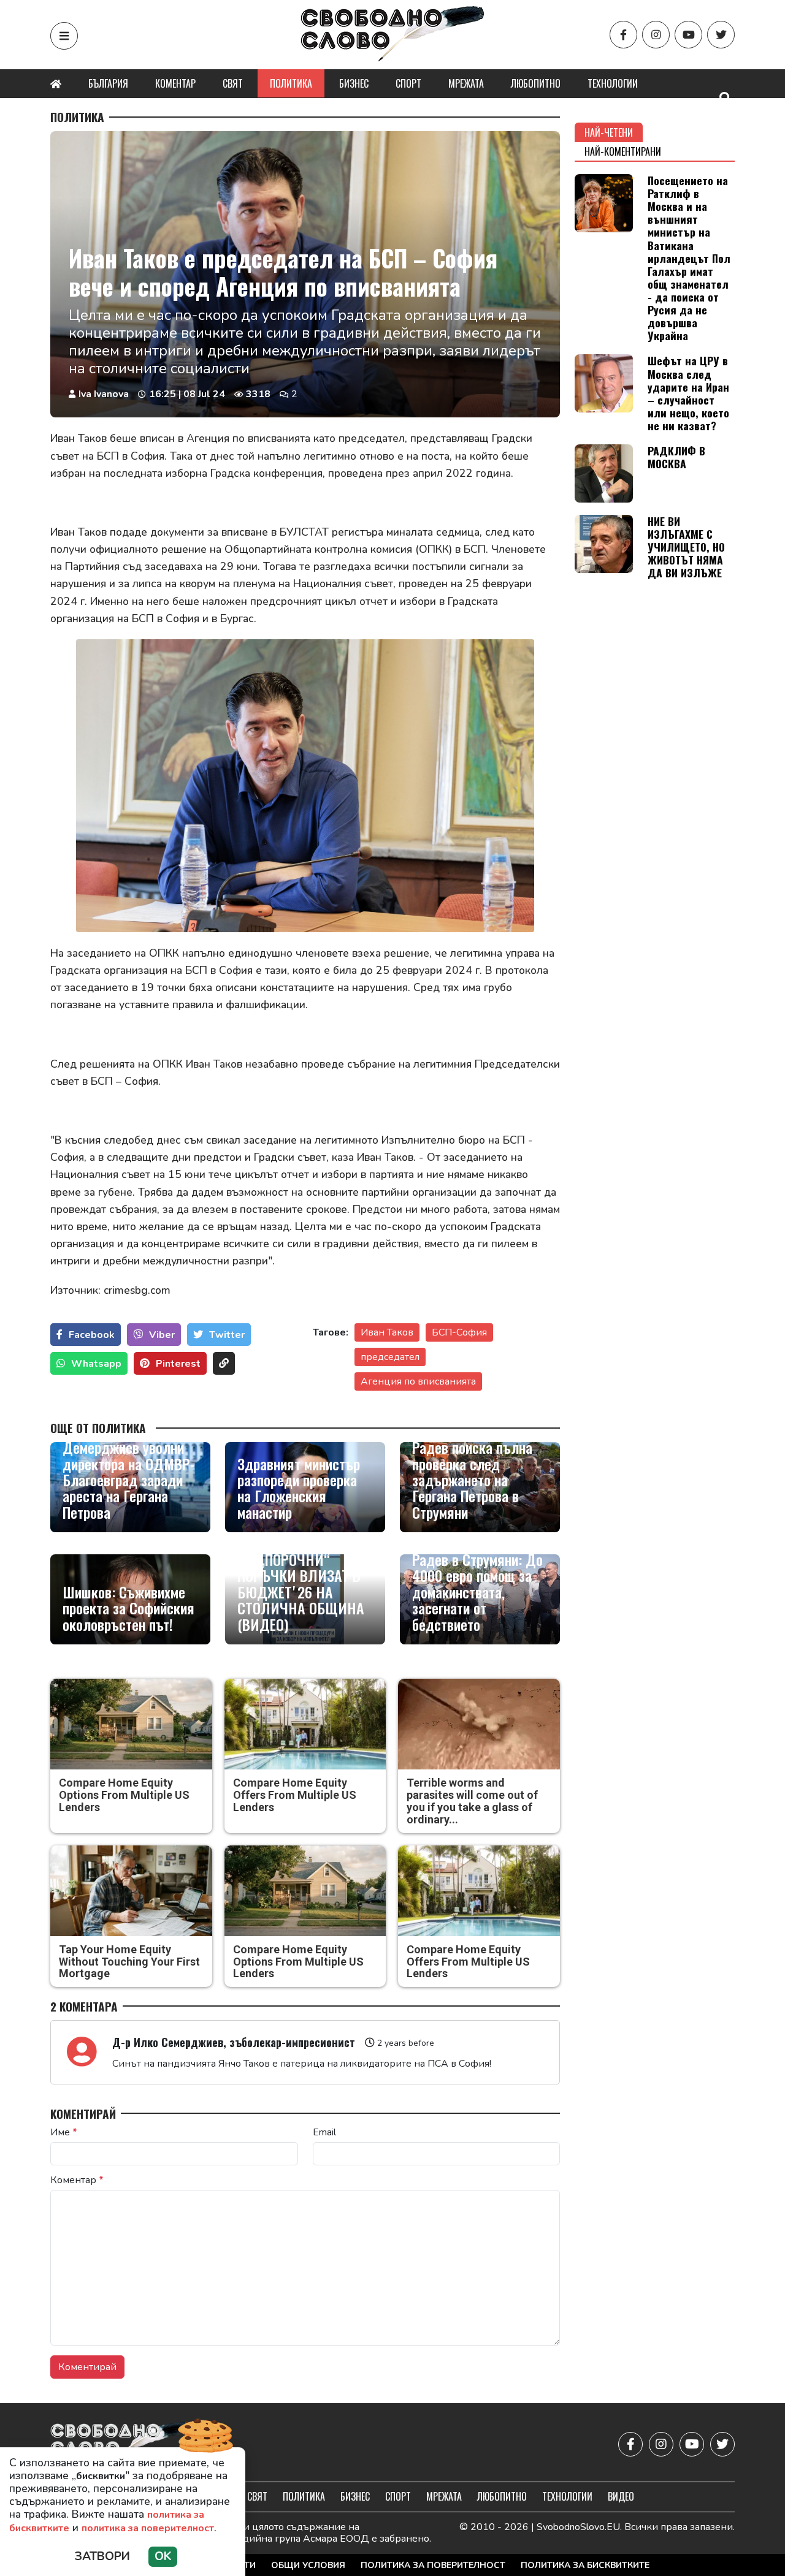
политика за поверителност (148, 2528)
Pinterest (178, 1364)
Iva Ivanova (104, 394)
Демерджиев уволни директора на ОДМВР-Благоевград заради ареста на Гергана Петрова (129, 1480)
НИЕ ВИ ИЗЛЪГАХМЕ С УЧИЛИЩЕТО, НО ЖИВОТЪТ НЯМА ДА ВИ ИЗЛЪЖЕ (686, 547)
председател (390, 1357)
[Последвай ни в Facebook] (623, 35)
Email (324, 2132)
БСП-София (459, 1332)
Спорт (408, 83)
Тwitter (227, 1335)
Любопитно (536, 83)
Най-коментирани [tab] (623, 151)
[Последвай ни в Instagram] (656, 35)
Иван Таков (387, 1332)
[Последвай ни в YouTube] (688, 35)
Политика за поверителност (433, 2565)
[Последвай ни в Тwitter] (721, 35)
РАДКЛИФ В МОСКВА (676, 457)
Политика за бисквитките (585, 2565)
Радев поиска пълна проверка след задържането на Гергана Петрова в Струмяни (472, 1480)
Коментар (175, 83)
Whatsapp (96, 1364)
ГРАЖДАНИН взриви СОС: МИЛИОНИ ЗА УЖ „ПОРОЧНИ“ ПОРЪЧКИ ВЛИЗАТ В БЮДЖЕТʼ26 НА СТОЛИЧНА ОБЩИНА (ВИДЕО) (301, 1575)
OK (163, 2556)
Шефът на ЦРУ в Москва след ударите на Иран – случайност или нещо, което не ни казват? (688, 393)
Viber (162, 1335)
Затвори (102, 2556)
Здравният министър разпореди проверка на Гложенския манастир (299, 1488)
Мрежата (466, 83)
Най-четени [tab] (609, 132)
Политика (291, 83)
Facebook (92, 1335)
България (108, 83)
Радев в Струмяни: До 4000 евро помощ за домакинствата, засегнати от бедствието (477, 1592)
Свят (233, 83)
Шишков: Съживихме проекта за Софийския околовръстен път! (128, 1608)
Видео (621, 2496)
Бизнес (354, 83)
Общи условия (308, 2565)
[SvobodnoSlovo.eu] (122, 2444)
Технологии (613, 83)
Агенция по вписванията (418, 1381)
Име (64, 2132)
